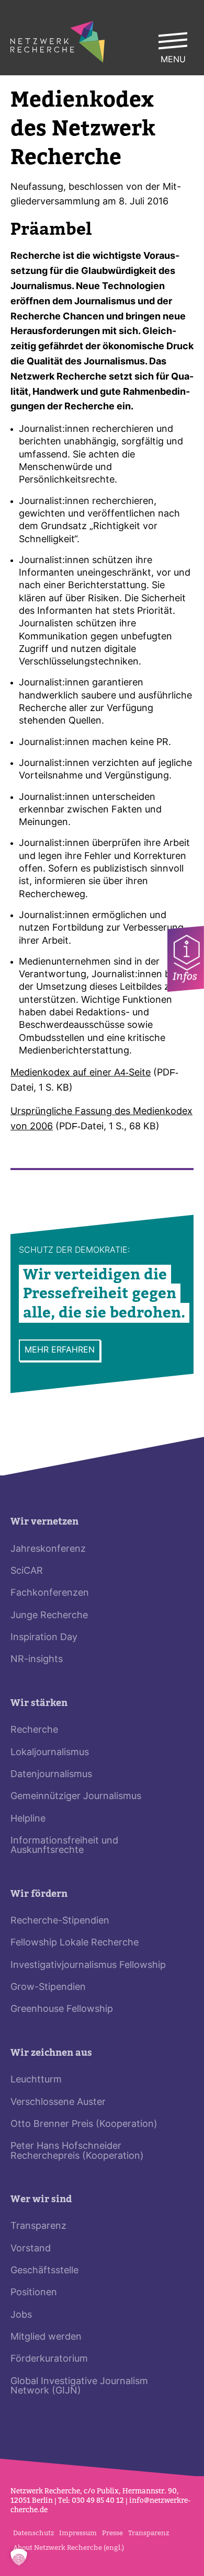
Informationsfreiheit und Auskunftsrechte (64, 1846)
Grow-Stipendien (48, 1988)
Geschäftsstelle (44, 2271)
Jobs (21, 2315)
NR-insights (37, 1660)
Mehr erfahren (60, 1350)
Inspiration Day (44, 1638)
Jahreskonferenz (48, 1549)
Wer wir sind (41, 2199)
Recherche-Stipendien (60, 1921)
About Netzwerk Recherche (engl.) (69, 2548)
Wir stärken (39, 1703)
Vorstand (31, 2249)
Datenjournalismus (51, 1775)
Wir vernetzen (44, 1522)
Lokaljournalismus (50, 1753)
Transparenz (38, 2226)
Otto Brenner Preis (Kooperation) (84, 2125)
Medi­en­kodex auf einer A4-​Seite (81, 1073)
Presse (112, 2533)
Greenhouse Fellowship (62, 2010)
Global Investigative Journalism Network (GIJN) (79, 2386)
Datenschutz (33, 2533)
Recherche (34, 1730)
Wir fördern (39, 1894)
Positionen (34, 2293)
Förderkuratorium (49, 2359)
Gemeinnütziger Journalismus (76, 1797)
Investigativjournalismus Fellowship (88, 1966)
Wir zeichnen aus (51, 2053)
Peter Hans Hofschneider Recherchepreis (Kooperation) (77, 2151)
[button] (19, 2557)
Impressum (78, 2533)
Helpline (28, 1819)
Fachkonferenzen (50, 1593)
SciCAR (27, 1571)
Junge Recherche (49, 1616)
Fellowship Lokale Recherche (75, 1943)
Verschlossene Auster (58, 2103)
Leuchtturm (36, 2080)
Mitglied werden (46, 2337)
